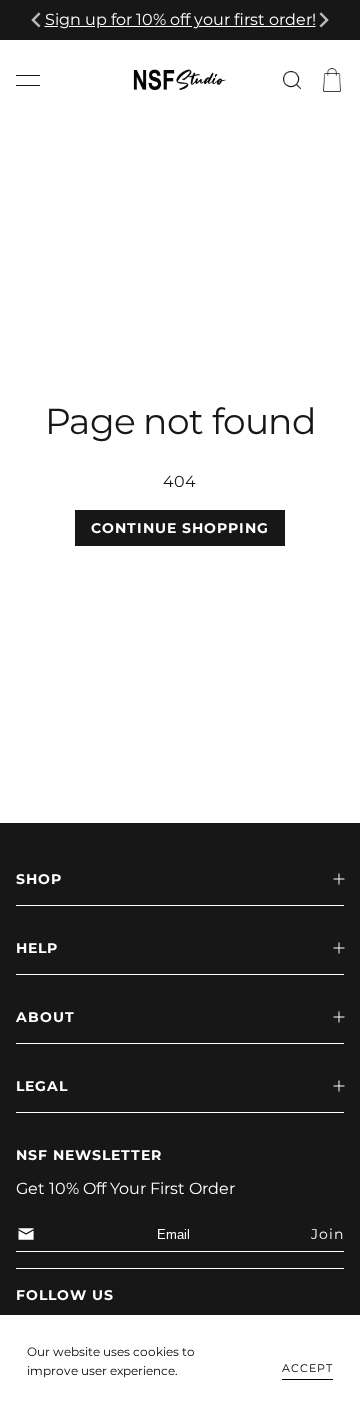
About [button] (45, 1017)
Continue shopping (180, 528)
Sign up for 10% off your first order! (180, 19)
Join (327, 1234)
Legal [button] (42, 1086)
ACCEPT (307, 1368)
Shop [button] (39, 879)
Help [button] (37, 948)
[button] (28, 80)
